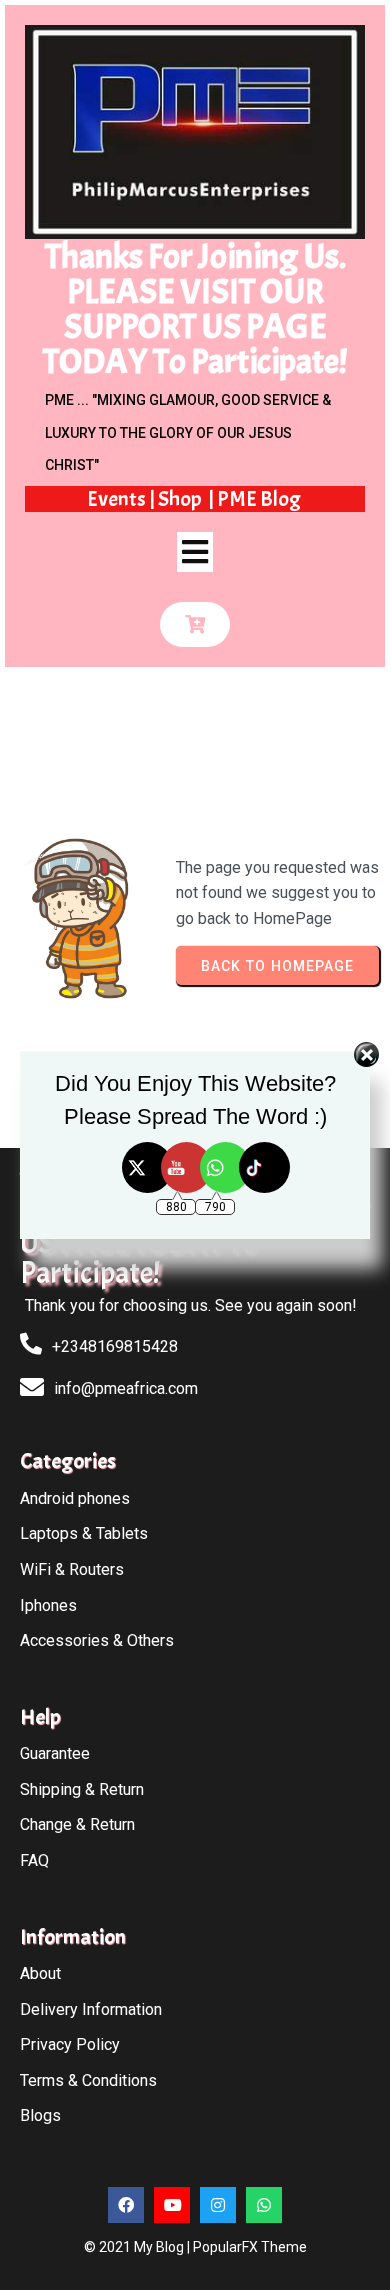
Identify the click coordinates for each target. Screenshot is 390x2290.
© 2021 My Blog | (138, 2247)
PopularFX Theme (250, 2247)
